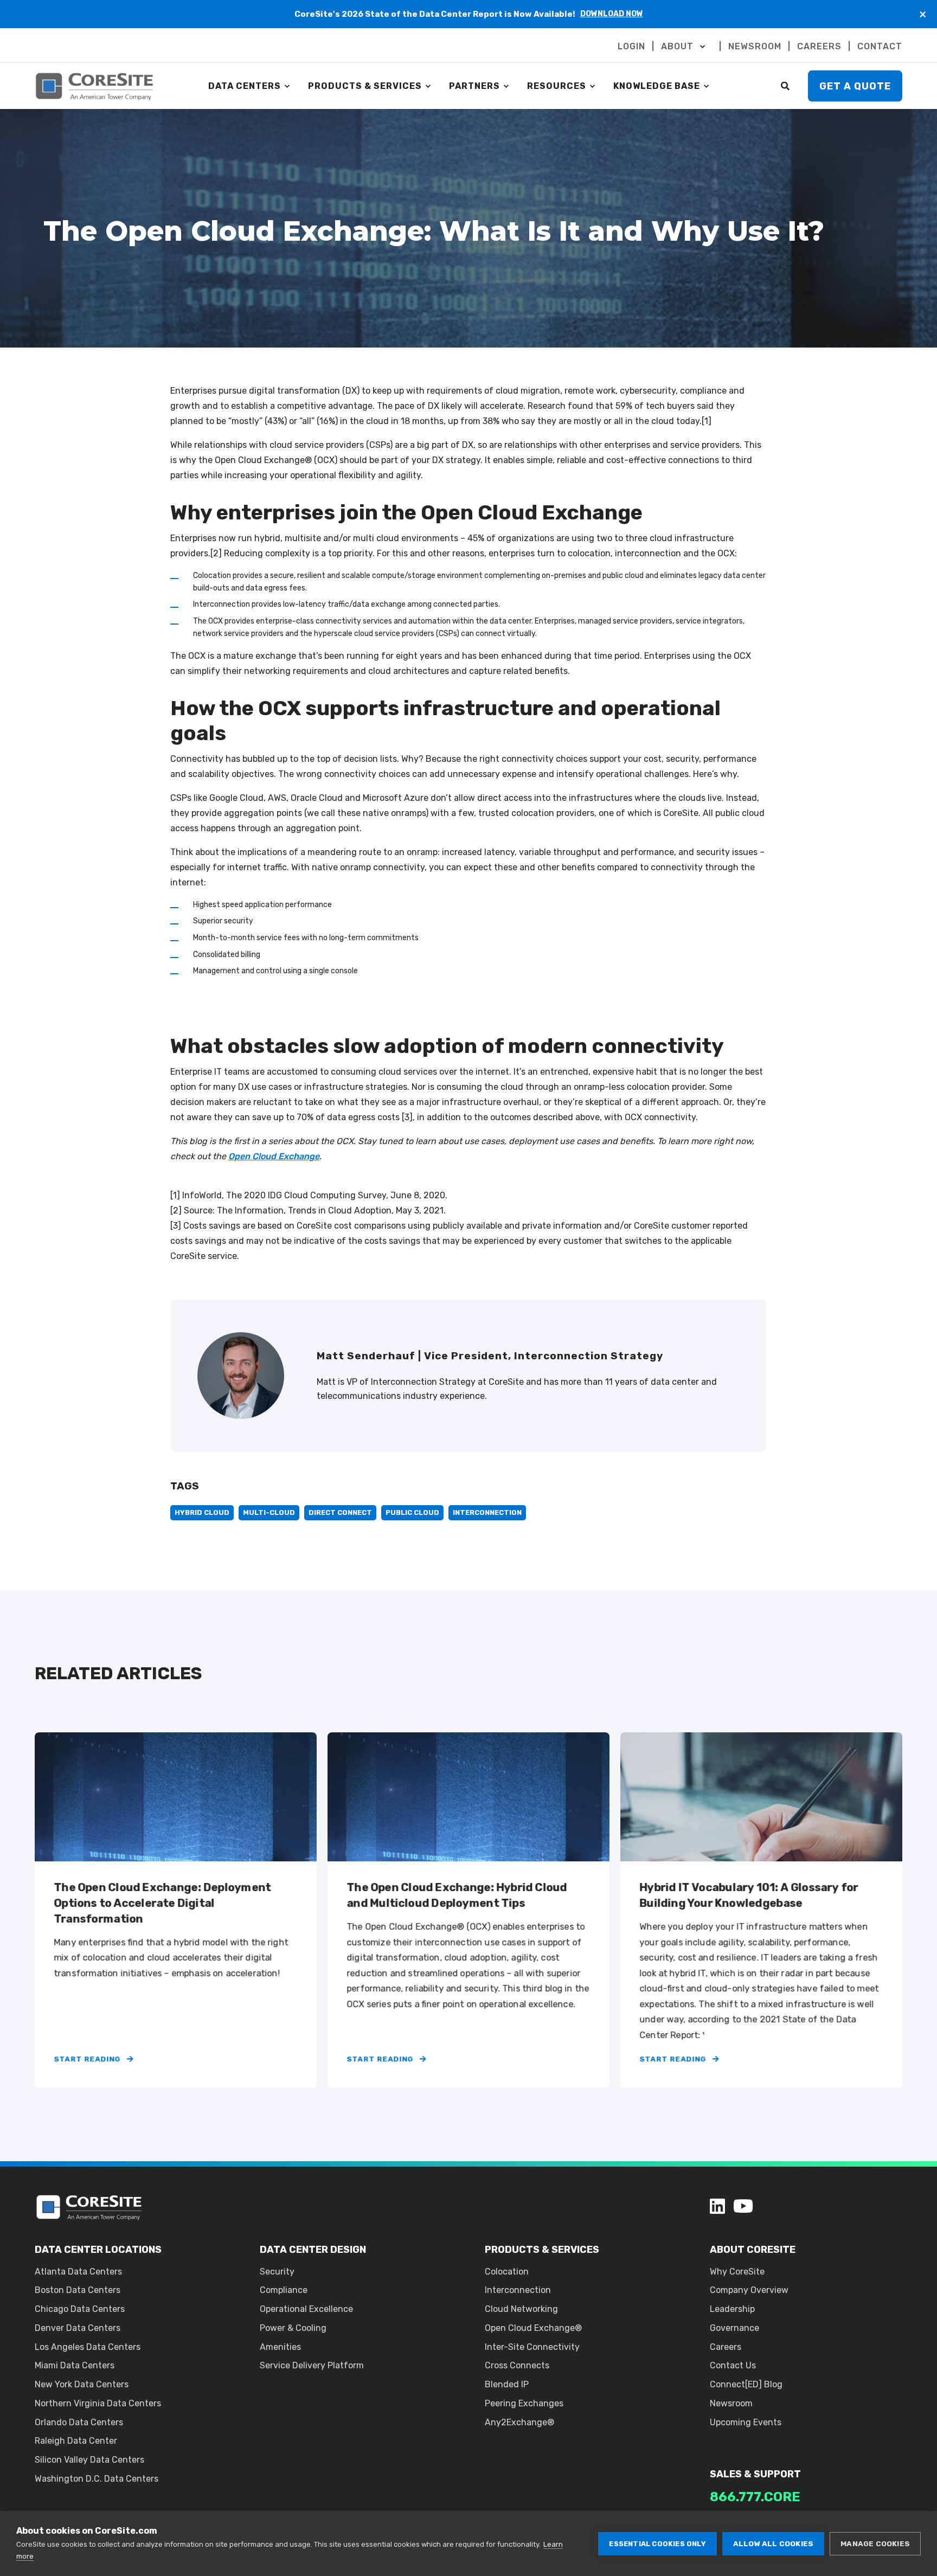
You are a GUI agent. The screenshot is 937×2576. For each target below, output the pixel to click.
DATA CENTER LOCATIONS (98, 2250)
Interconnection (487, 1512)
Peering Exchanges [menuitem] (524, 2403)
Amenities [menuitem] (280, 2347)
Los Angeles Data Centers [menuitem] (88, 2347)
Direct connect (340, 1512)
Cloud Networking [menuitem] (521, 2309)
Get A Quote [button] (855, 86)
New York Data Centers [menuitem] (82, 2384)
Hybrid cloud (202, 1512)
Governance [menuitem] (734, 2328)
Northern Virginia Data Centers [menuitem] (98, 2403)
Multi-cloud (269, 1512)
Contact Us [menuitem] (733, 2365)
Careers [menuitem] (726, 2347)
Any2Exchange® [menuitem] (519, 2422)
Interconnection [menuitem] (518, 2290)
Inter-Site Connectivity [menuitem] (532, 2347)
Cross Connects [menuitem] (517, 2365)
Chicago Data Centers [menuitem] (80, 2309)
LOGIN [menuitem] (631, 47)
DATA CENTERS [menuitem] (245, 86)
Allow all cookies (773, 2543)
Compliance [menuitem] (284, 2290)
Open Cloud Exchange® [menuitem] (533, 2328)
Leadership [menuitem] (732, 2309)
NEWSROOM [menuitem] (755, 47)
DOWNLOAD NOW (612, 14)
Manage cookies (875, 2543)
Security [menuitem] (277, 2272)
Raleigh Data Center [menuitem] (76, 2441)
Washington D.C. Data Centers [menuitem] (97, 2479)
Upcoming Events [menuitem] (746, 2422)
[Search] (786, 85)
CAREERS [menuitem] (819, 47)
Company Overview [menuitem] (749, 2290)
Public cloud (412, 1512)
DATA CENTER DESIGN (313, 2250)
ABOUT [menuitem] (677, 47)
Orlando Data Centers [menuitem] (79, 2422)
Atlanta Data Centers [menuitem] (78, 2272)
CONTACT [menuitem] (880, 47)
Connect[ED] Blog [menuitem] (746, 2384)
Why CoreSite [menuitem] (737, 2272)
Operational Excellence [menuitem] (306, 2309)
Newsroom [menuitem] (731, 2403)
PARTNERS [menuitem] (474, 86)
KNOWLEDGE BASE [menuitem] (657, 86)
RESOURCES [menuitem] (557, 86)
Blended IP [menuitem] (507, 2384)
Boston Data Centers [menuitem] (78, 2290)
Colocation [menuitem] (507, 2272)
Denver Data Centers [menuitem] (78, 2328)
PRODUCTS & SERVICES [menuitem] (365, 86)
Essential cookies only (657, 2544)
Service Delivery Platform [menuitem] (312, 2365)
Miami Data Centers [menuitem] (75, 2365)
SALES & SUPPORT (755, 2474)
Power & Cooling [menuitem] (293, 2328)
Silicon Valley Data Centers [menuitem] (89, 2460)
